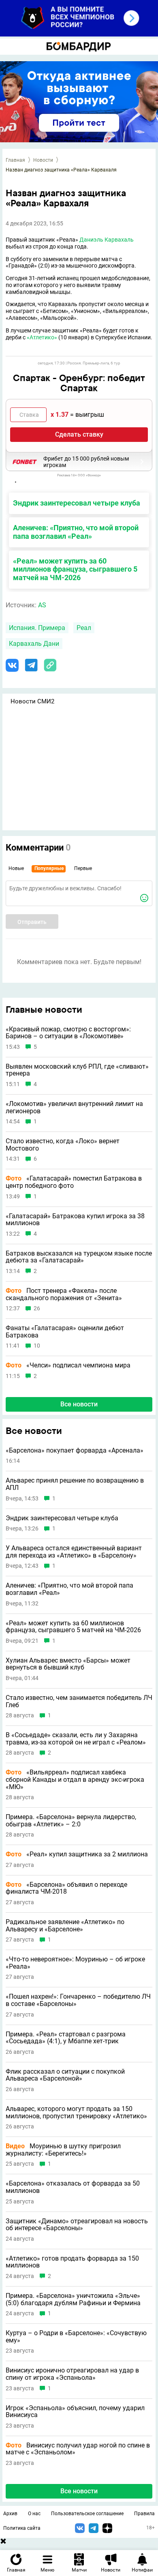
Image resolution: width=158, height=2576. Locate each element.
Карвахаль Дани (34, 644)
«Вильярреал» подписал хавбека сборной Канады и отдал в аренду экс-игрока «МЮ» (75, 1780)
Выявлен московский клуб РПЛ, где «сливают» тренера (77, 1070)
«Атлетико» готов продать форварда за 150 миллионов (72, 2262)
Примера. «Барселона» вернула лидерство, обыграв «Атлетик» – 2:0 (71, 1821)
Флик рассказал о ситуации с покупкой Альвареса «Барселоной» (65, 2075)
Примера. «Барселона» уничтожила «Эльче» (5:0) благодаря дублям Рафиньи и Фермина (73, 2299)
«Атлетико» (42, 337)
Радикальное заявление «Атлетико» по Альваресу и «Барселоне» (65, 1926)
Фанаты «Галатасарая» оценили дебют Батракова (65, 1332)
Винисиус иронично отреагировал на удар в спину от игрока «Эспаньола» (72, 2374)
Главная (15, 160)
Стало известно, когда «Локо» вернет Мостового (63, 1145)
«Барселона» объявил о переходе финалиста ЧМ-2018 (66, 1888)
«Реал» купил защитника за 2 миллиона (77, 1854)
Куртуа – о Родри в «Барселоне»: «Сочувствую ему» (76, 2337)
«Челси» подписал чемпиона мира (68, 1365)
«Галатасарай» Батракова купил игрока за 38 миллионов (75, 1220)
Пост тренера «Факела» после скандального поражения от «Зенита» (64, 1294)
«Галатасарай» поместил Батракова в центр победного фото (74, 1182)
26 (37, 1308)
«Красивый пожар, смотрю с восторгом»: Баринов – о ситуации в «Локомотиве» (68, 1033)
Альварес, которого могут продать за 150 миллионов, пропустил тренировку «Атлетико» (76, 2112)
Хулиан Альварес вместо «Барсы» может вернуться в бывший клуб (68, 1664)
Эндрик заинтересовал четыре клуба (77, 503)
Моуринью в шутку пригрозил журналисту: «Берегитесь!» (63, 2150)
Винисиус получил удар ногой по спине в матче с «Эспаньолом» (78, 2449)
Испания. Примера (37, 628)
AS (42, 605)
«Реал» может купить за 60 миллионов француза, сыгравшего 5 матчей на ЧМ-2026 (75, 569)
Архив (10, 2514)
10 (37, 1346)
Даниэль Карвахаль (107, 240)
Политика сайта (22, 2528)
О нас (34, 2514)
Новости (43, 160)
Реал (84, 628)
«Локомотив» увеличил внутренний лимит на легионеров (74, 1107)
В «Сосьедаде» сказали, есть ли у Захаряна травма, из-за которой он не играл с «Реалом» (76, 1739)
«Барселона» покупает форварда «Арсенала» (75, 1451)
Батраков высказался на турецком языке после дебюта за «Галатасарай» (79, 1257)
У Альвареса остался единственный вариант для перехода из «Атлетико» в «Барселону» (74, 1552)
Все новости (79, 1404)
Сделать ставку (79, 434)
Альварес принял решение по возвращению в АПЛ (75, 1484)
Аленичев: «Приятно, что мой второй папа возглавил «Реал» (76, 532)
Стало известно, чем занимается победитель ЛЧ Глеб (79, 1701)
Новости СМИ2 (32, 701)
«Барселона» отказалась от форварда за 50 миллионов (73, 2187)
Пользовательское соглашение (87, 2514)
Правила (144, 2514)
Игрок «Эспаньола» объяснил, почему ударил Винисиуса (75, 2412)
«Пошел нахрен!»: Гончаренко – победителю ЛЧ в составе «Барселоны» (78, 2000)
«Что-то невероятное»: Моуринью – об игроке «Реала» (75, 1963)
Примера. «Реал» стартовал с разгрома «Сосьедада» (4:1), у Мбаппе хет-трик (66, 2038)
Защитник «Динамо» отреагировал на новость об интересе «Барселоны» (77, 2225)
